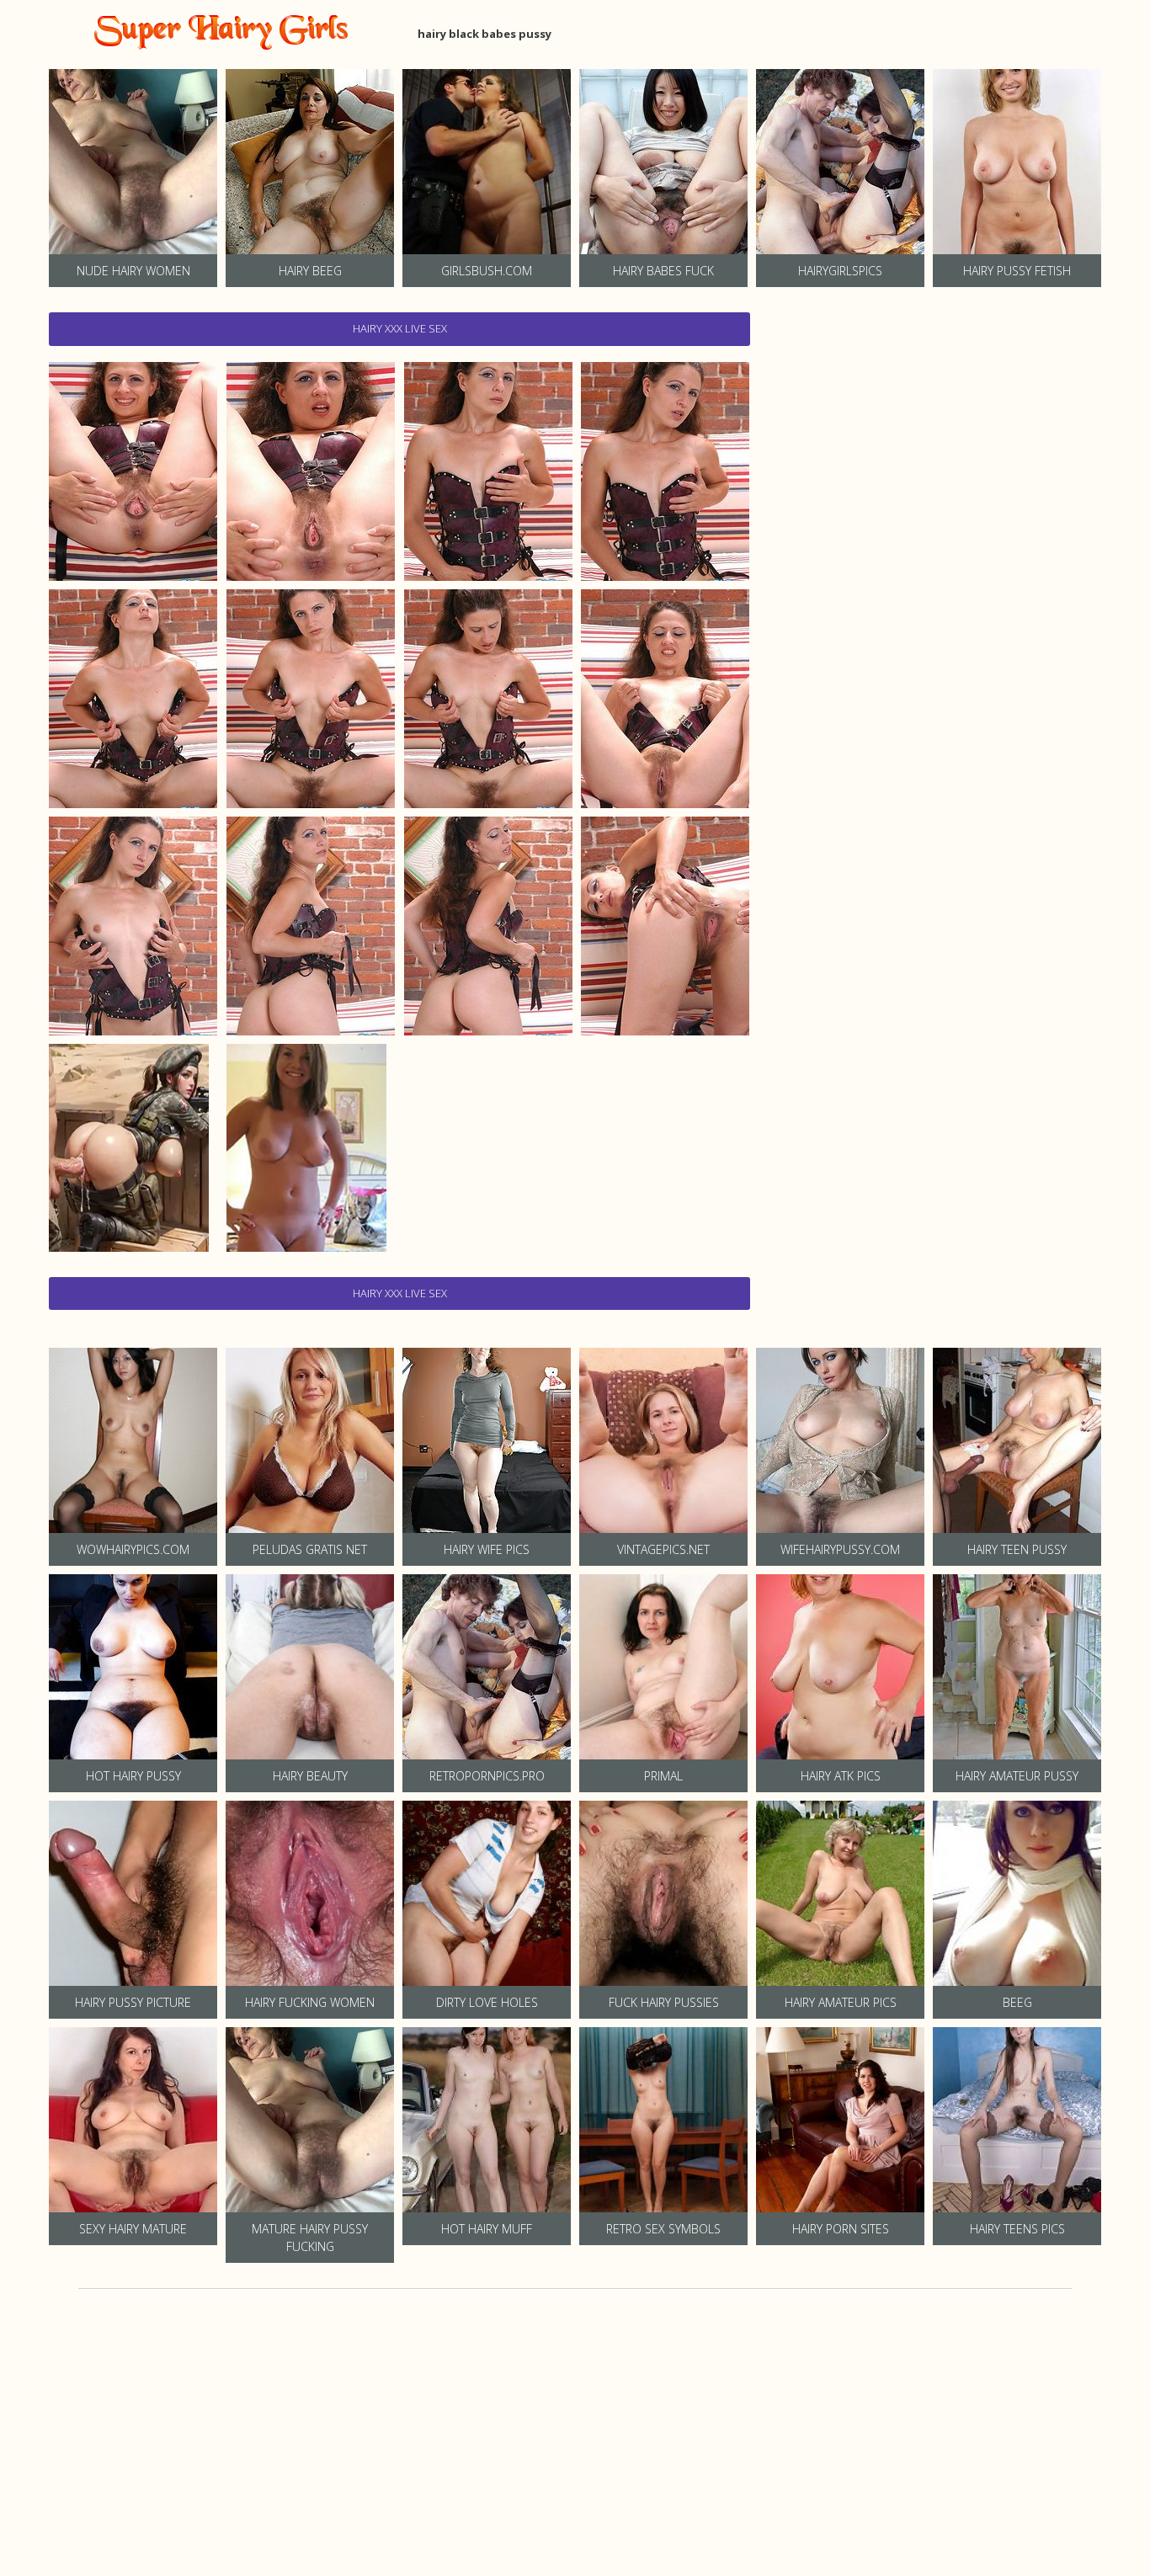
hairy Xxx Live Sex (400, 328)
